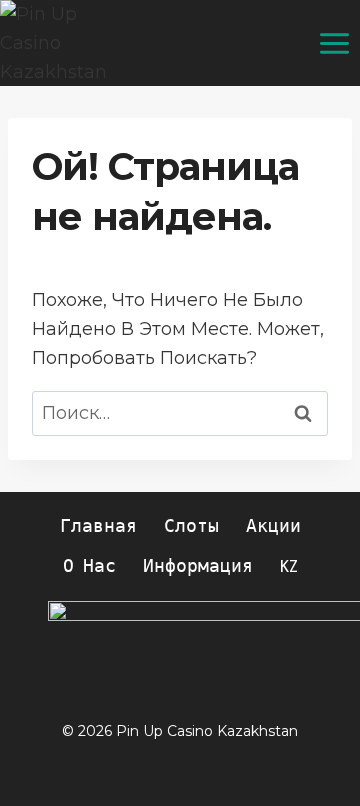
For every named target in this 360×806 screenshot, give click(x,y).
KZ (289, 566)
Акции (273, 526)
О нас (89, 566)
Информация (198, 566)
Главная (98, 526)
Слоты (191, 526)
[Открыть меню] (334, 43)
